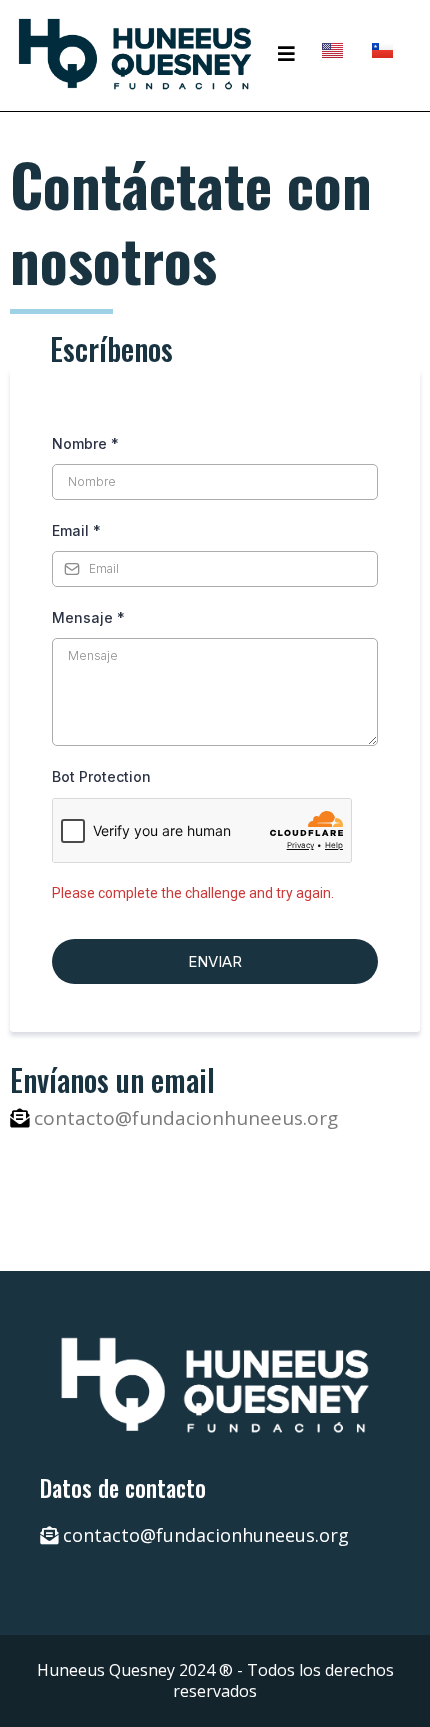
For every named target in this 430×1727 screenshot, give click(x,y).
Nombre (85, 443)
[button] (286, 54)
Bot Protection (101, 776)
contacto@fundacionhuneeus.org (186, 1118)
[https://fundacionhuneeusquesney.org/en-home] (332, 49)
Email (76, 530)
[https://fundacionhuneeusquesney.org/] (135, 54)
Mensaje (88, 617)
